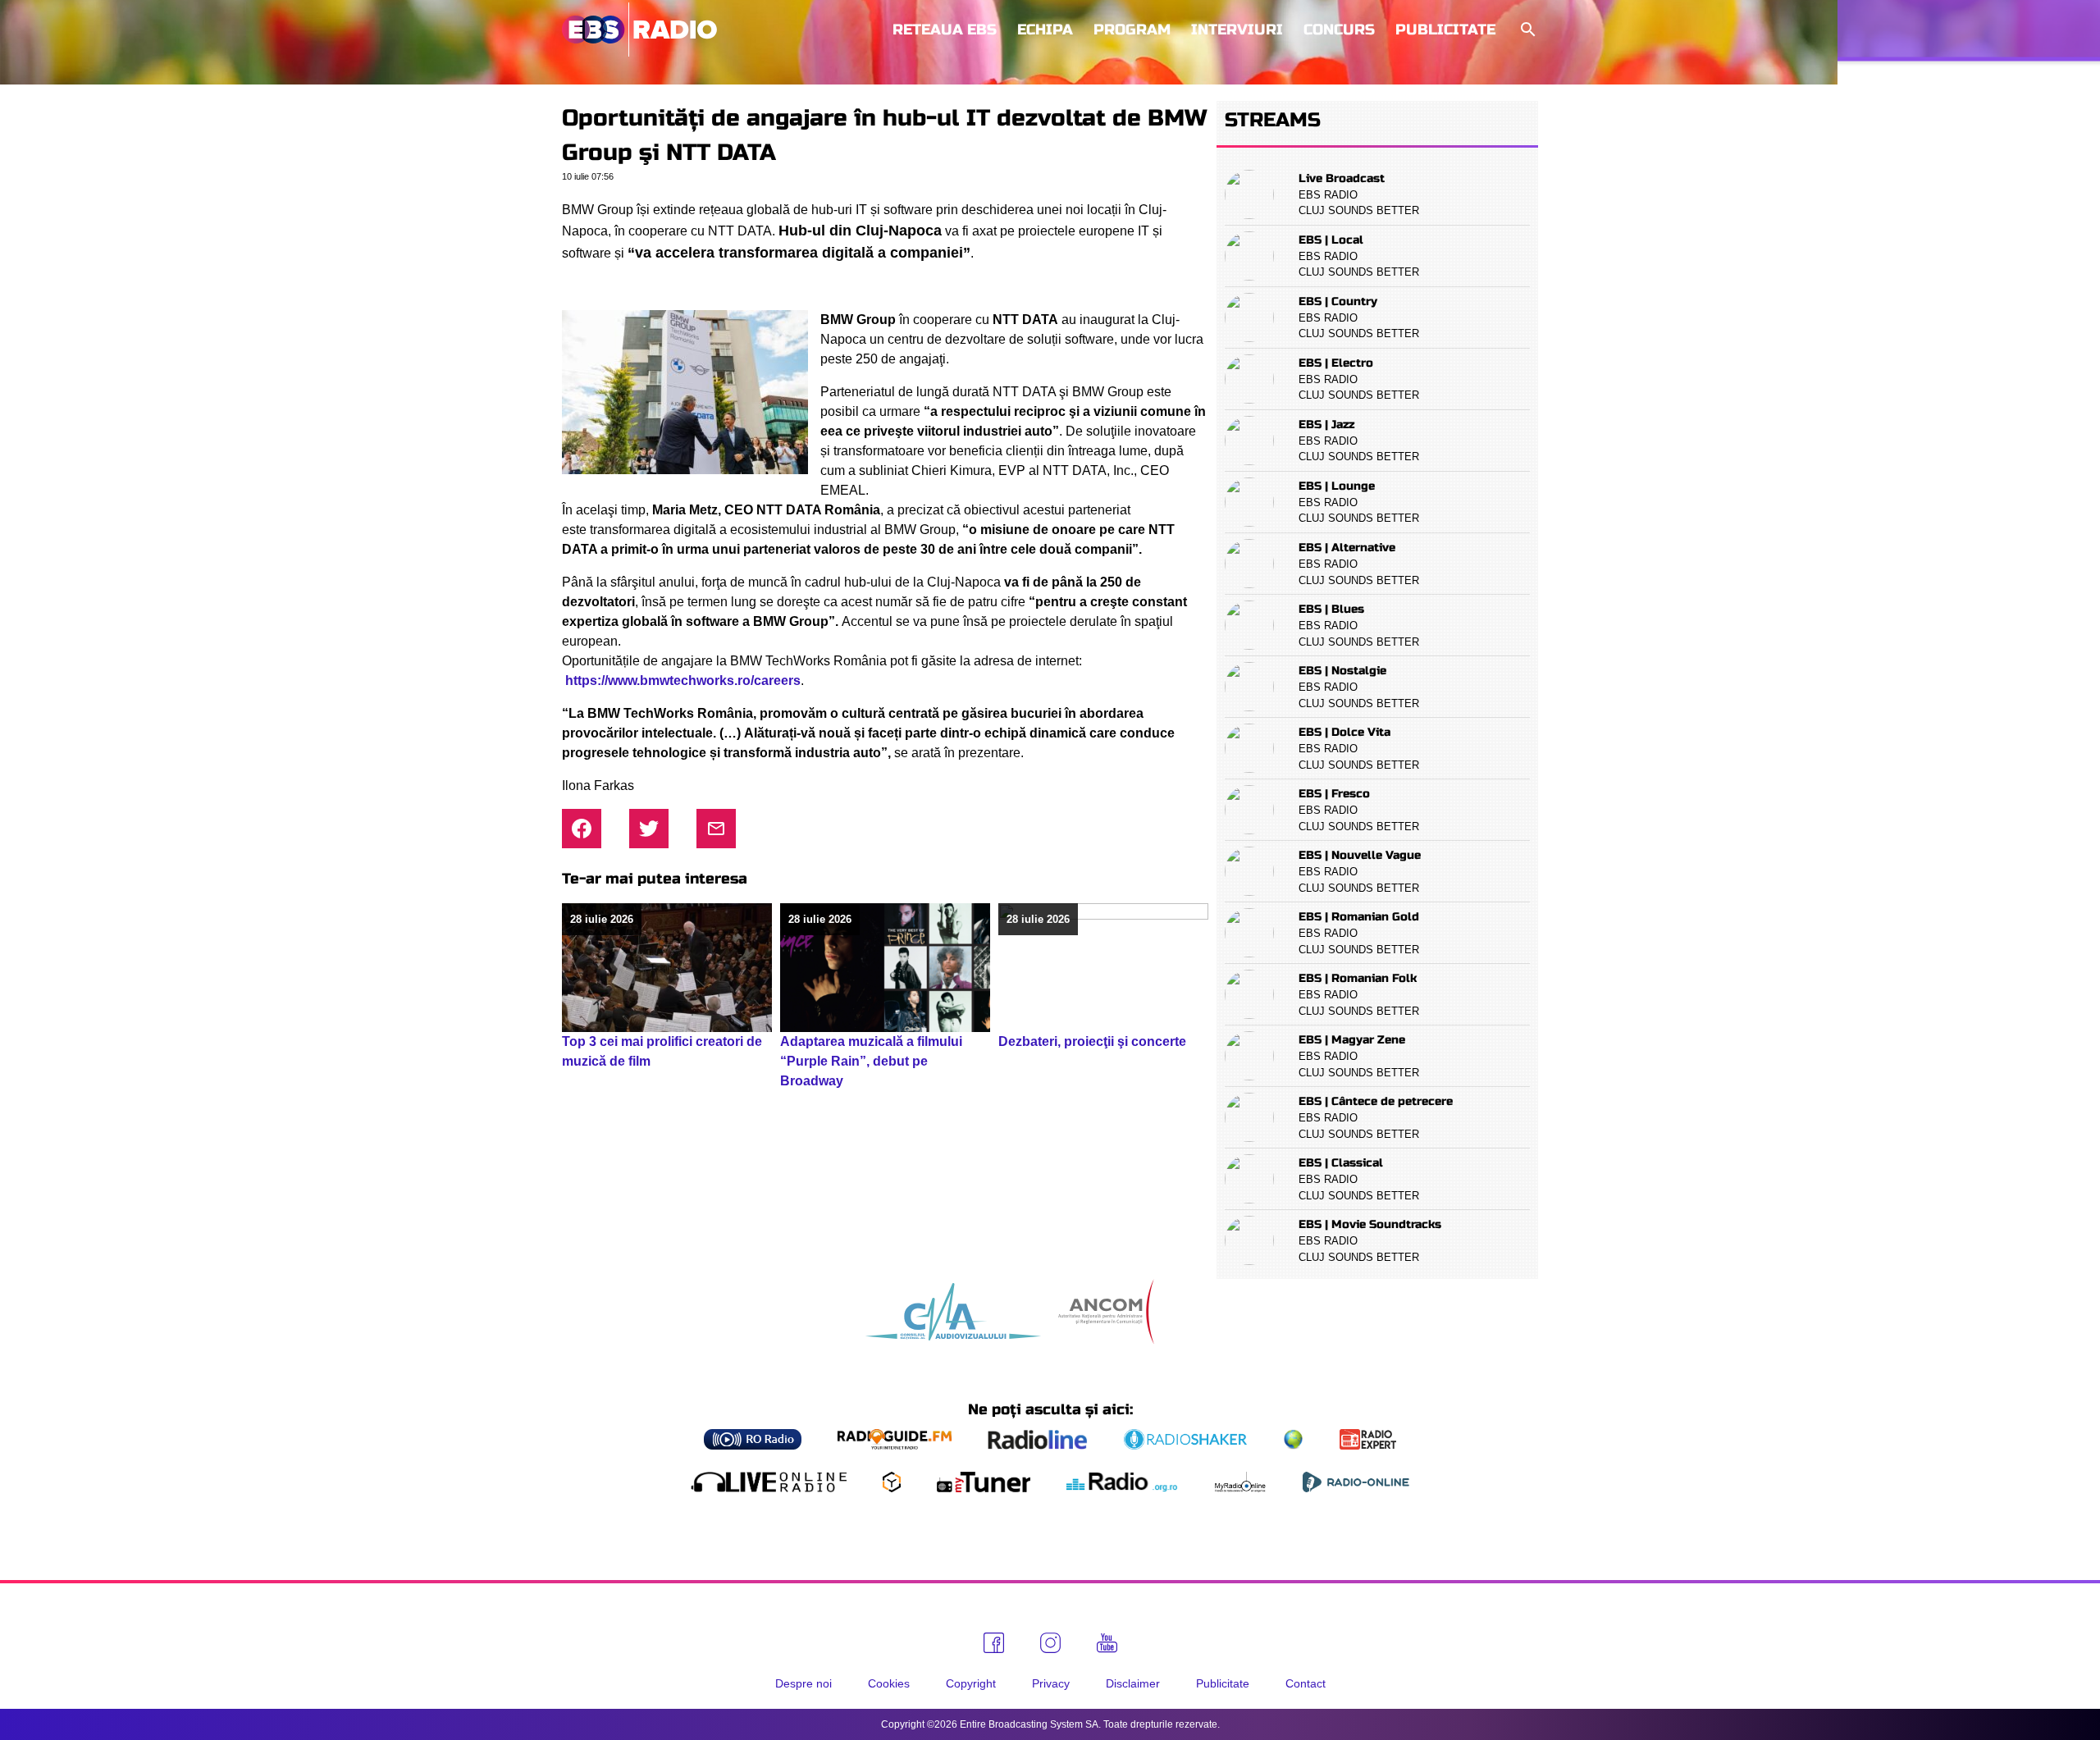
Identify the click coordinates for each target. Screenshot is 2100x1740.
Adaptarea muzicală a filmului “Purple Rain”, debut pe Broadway (871, 1061)
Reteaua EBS (945, 30)
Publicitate (1445, 30)
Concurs (1339, 30)
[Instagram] (1050, 1643)
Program (1132, 30)
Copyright (971, 1683)
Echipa (1045, 30)
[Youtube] (1107, 1643)
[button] (1527, 30)
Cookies (889, 1683)
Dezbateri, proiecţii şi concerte (1092, 1041)
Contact (1306, 1683)
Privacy (1051, 1683)
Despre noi (803, 1683)
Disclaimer (1133, 1683)
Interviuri (1237, 30)
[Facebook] (994, 1643)
